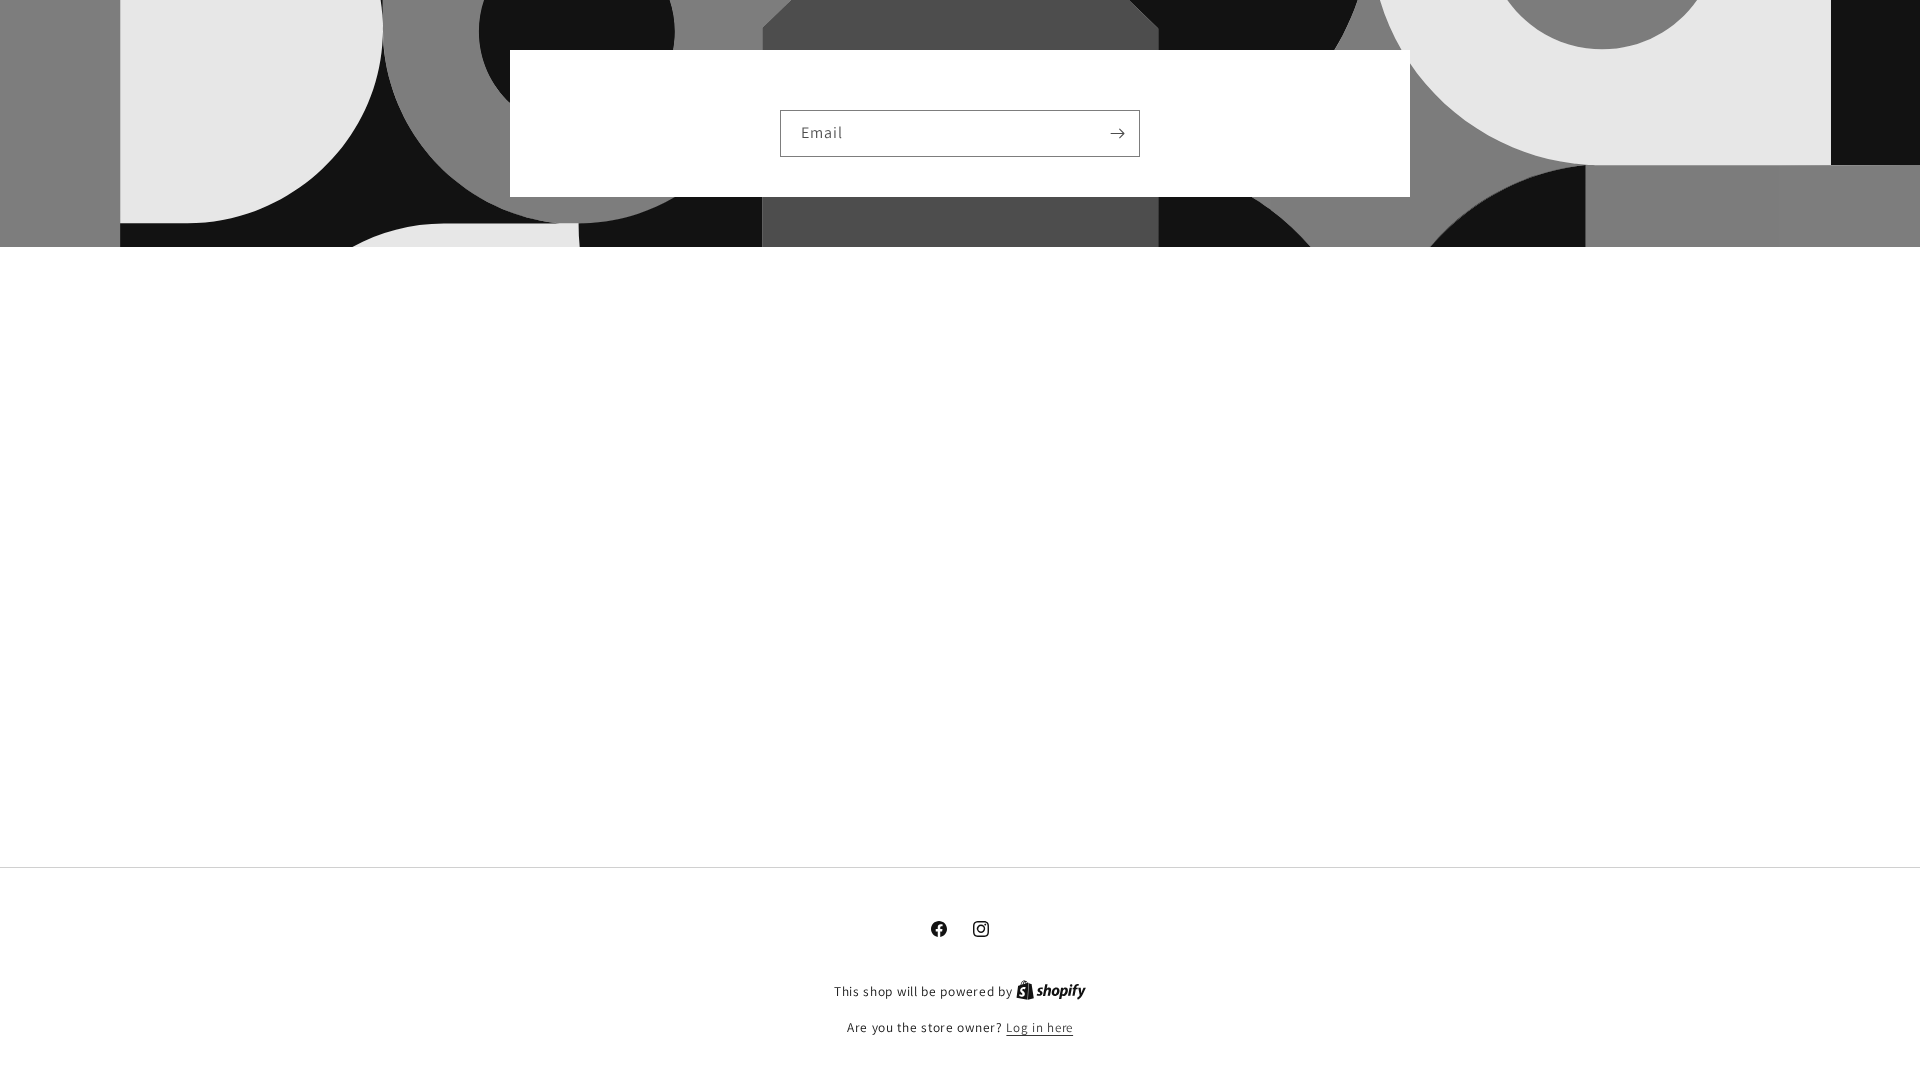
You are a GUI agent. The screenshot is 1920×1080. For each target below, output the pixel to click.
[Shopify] (1051, 991)
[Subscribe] (1117, 133)
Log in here (1039, 1027)
